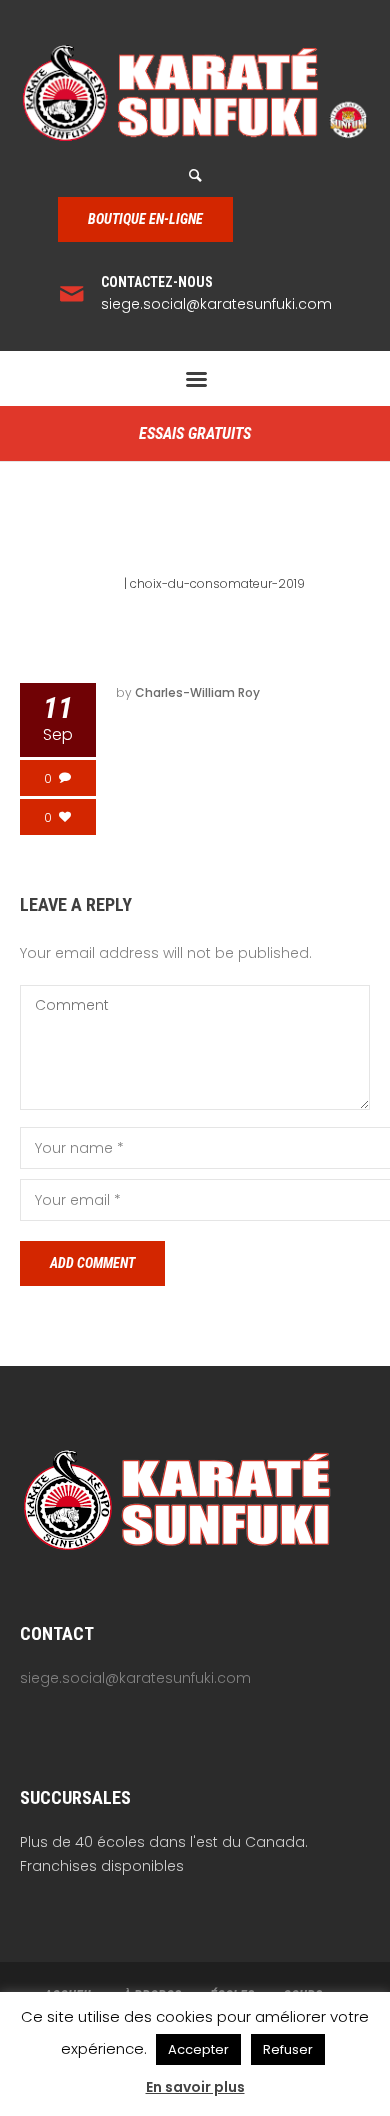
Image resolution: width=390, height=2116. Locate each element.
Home (103, 583)
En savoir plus (195, 2087)
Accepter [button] (198, 2049)
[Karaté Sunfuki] (195, 93)
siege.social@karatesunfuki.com (216, 304)
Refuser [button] (288, 2049)
